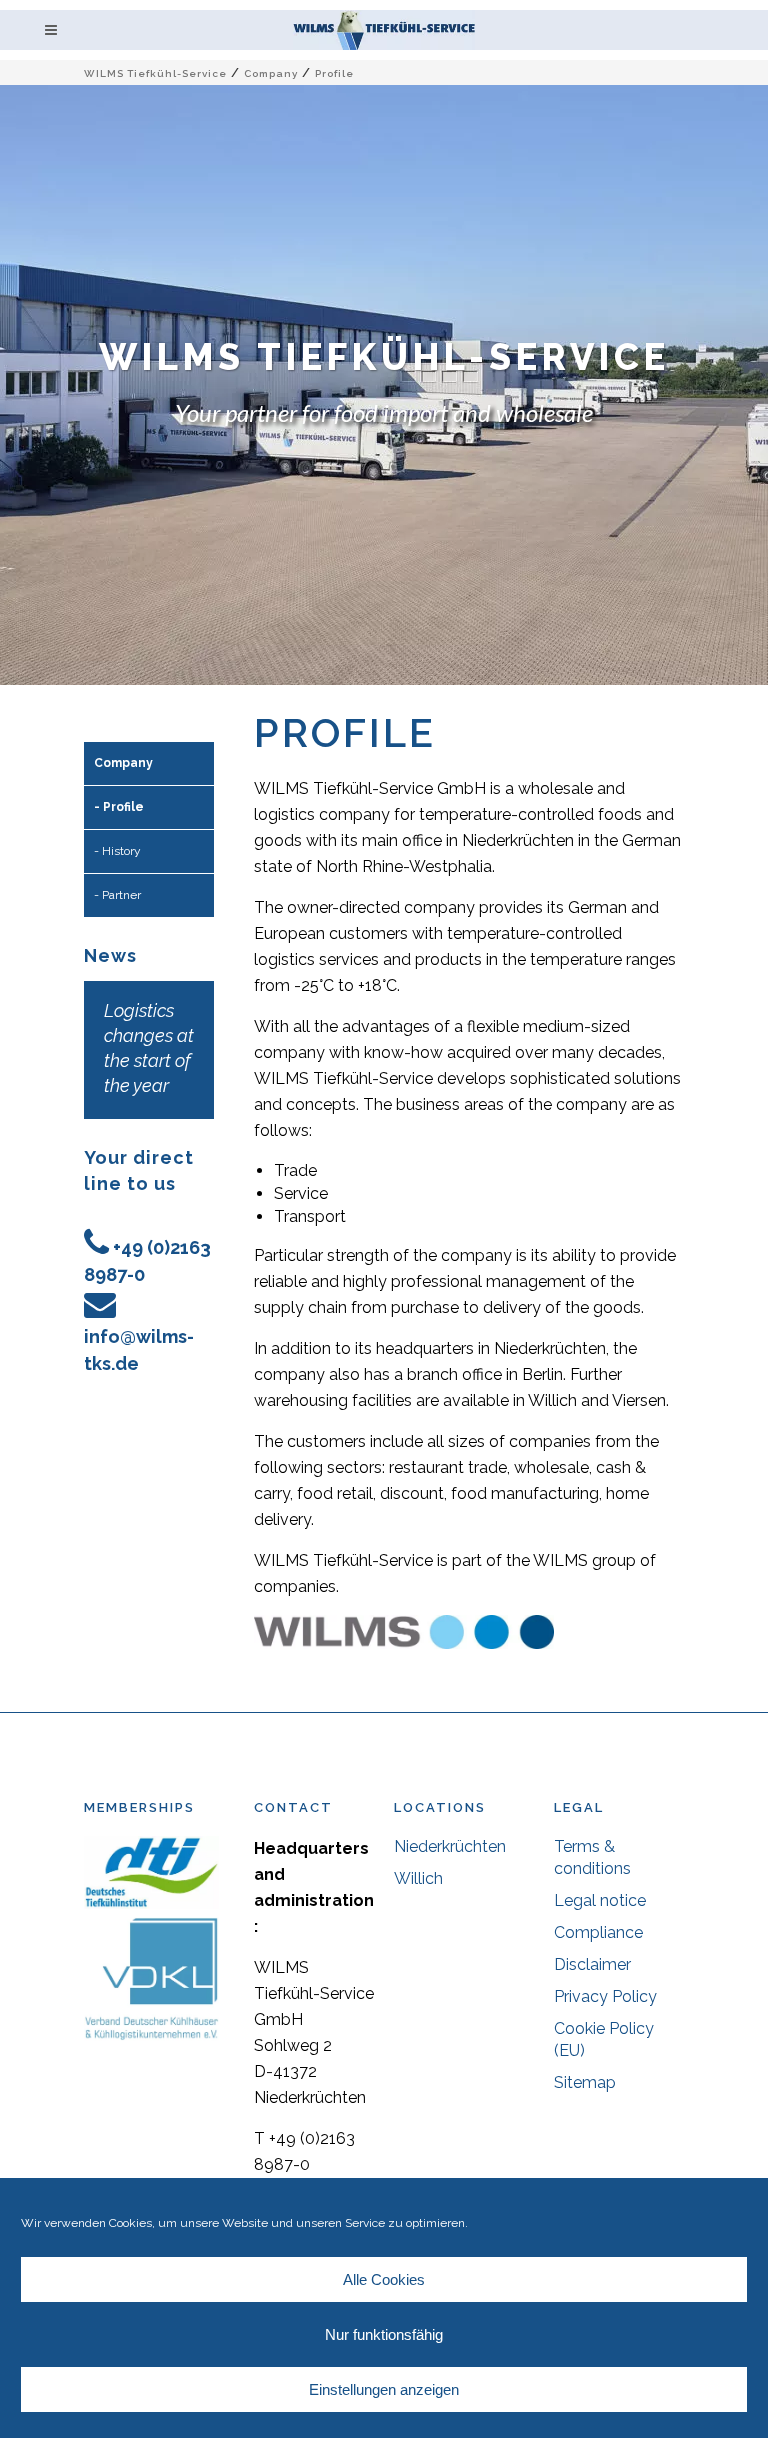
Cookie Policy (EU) (604, 2039)
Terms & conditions (592, 1857)
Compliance (598, 1932)
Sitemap (585, 2082)
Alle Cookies (384, 2279)
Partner (121, 895)
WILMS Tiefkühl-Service (155, 73)
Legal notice (600, 1900)
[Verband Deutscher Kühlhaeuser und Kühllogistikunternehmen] (151, 2035)
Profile (123, 807)
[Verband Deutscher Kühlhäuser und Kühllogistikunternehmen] (151, 1903)
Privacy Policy (605, 1996)
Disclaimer (592, 1964)
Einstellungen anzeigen (384, 2389)
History (121, 851)
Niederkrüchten (450, 1846)
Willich (418, 1878)
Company (271, 73)
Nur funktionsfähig (384, 2334)
